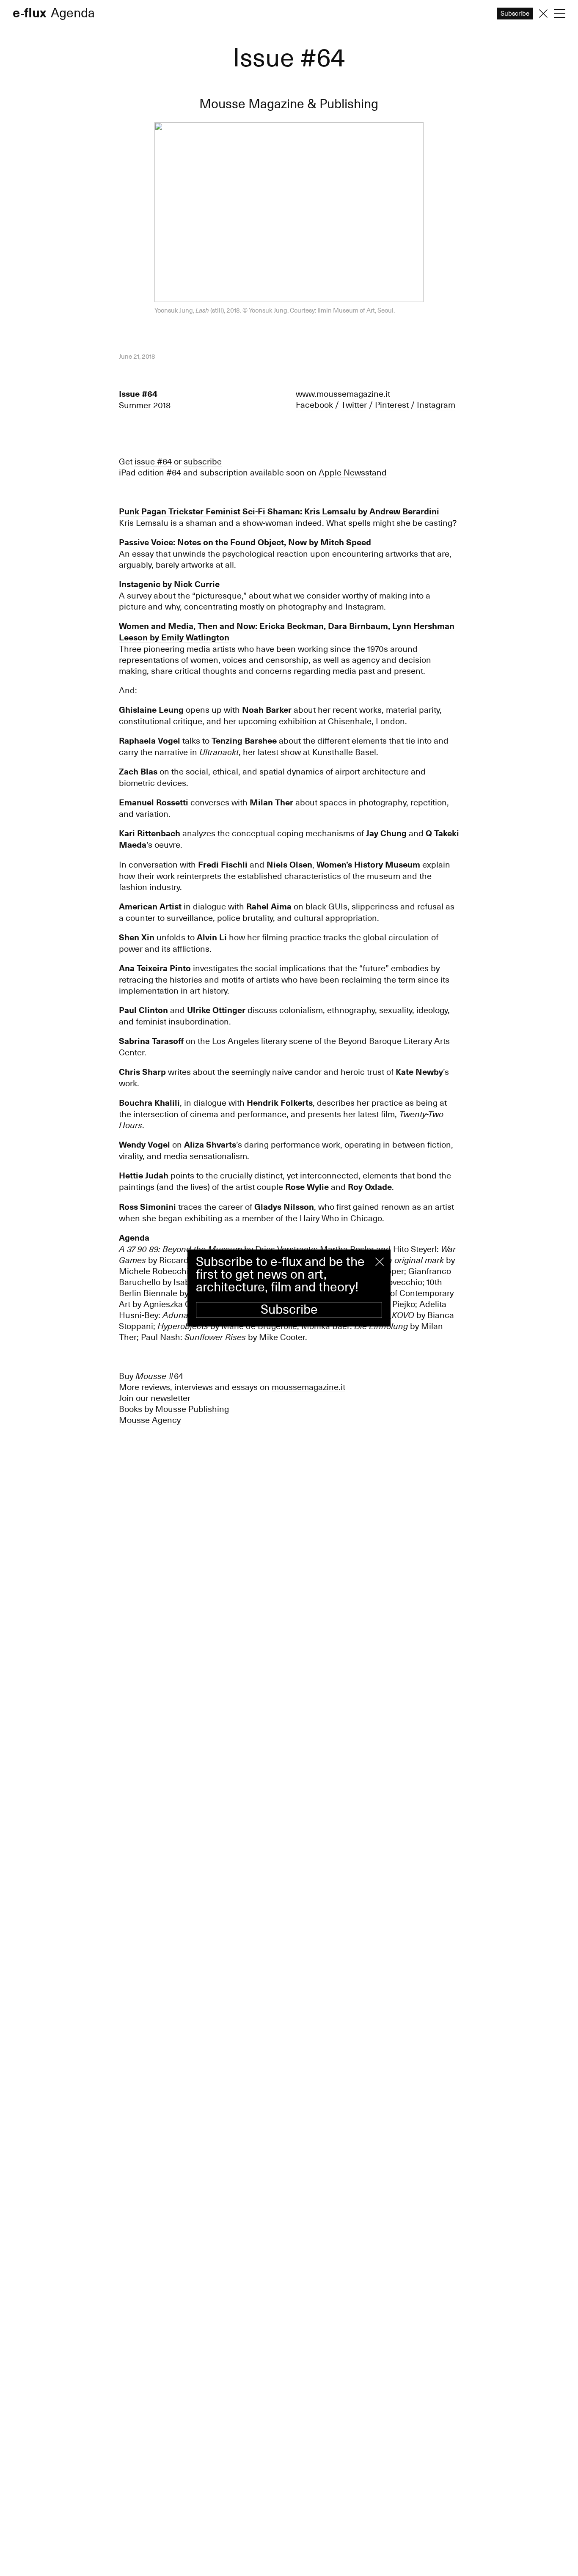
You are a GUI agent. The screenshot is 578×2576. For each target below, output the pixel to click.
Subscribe (289, 1310)
